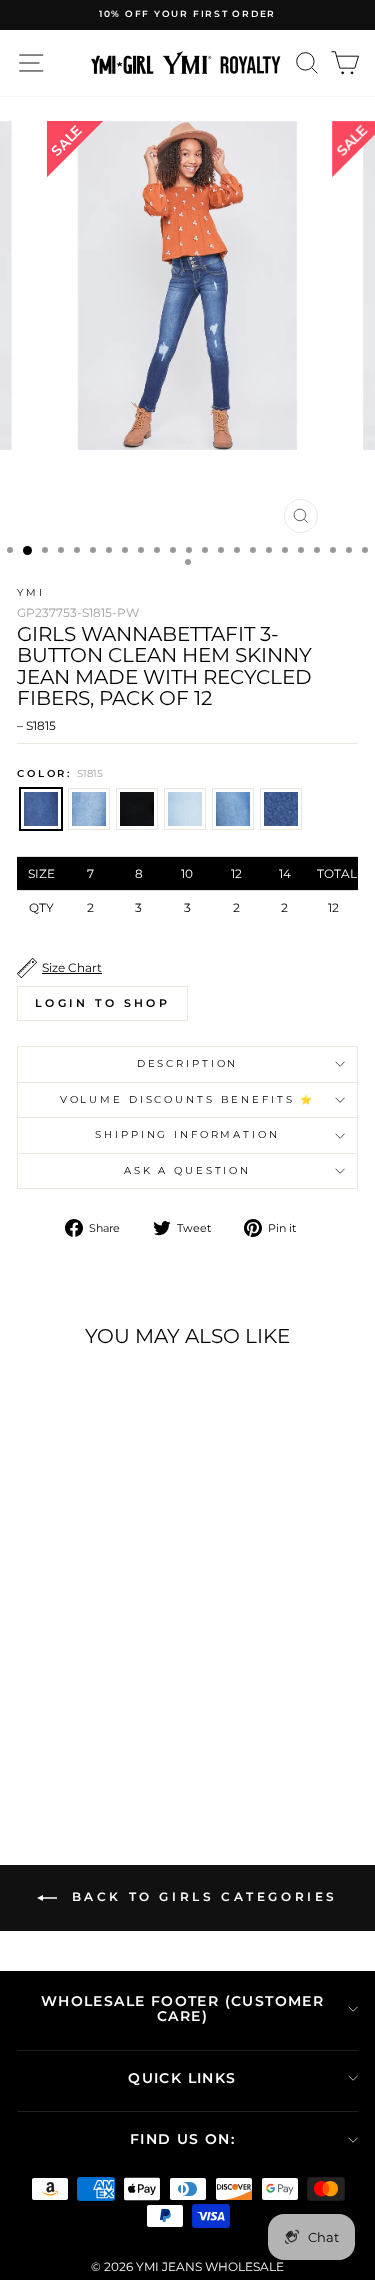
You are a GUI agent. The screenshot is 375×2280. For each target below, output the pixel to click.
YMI (31, 592)
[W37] (81, 1675)
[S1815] (35, 1675)
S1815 (41, 809)
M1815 (89, 809)
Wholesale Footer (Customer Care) (182, 2008)
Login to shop (102, 1003)
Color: (60, 774)
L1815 (185, 809)
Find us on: (182, 2139)
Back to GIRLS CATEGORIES (201, 1897)
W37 (137, 809)
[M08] (127, 1675)
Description (188, 1063)
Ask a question (187, 1170)
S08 (281, 809)
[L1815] (104, 1675)
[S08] (81, 1694)
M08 (233, 809)
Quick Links (182, 2078)
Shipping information (187, 1134)
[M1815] (58, 1675)
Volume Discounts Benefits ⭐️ (188, 1099)
